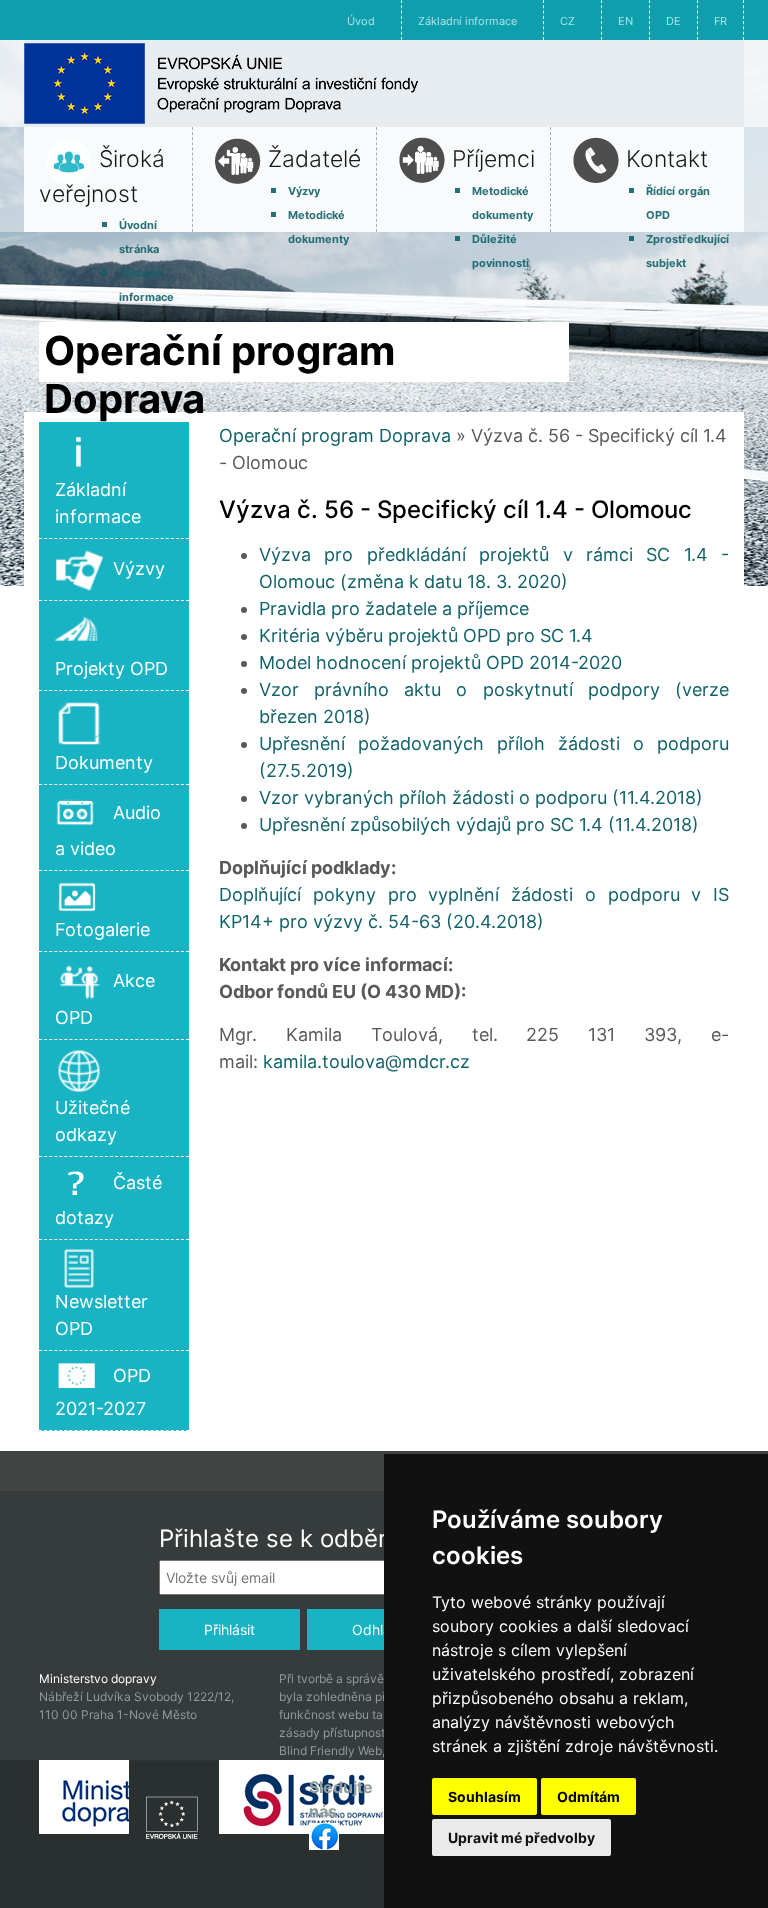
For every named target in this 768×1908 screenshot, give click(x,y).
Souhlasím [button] (484, 1796)
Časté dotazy (108, 1200)
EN (625, 21)
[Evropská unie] (174, 1812)
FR (720, 21)
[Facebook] (324, 1835)
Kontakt (667, 159)
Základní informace (467, 21)
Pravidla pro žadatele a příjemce (394, 608)
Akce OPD (105, 999)
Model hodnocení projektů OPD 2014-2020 (440, 662)
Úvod (361, 21)
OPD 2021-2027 (103, 1392)
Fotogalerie (102, 929)
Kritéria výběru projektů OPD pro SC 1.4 (426, 635)
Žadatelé (314, 159)
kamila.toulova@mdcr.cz (366, 1061)
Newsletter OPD (101, 1315)
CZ (567, 21)
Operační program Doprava (335, 435)
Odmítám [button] (588, 1796)
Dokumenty (104, 762)
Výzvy (304, 191)
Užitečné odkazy (92, 1121)
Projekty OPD (111, 668)
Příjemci (493, 159)
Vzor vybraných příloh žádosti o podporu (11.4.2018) (481, 797)
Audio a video (108, 830)
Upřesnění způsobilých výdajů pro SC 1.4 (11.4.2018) (479, 824)
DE (673, 21)
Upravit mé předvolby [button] (521, 1837)
